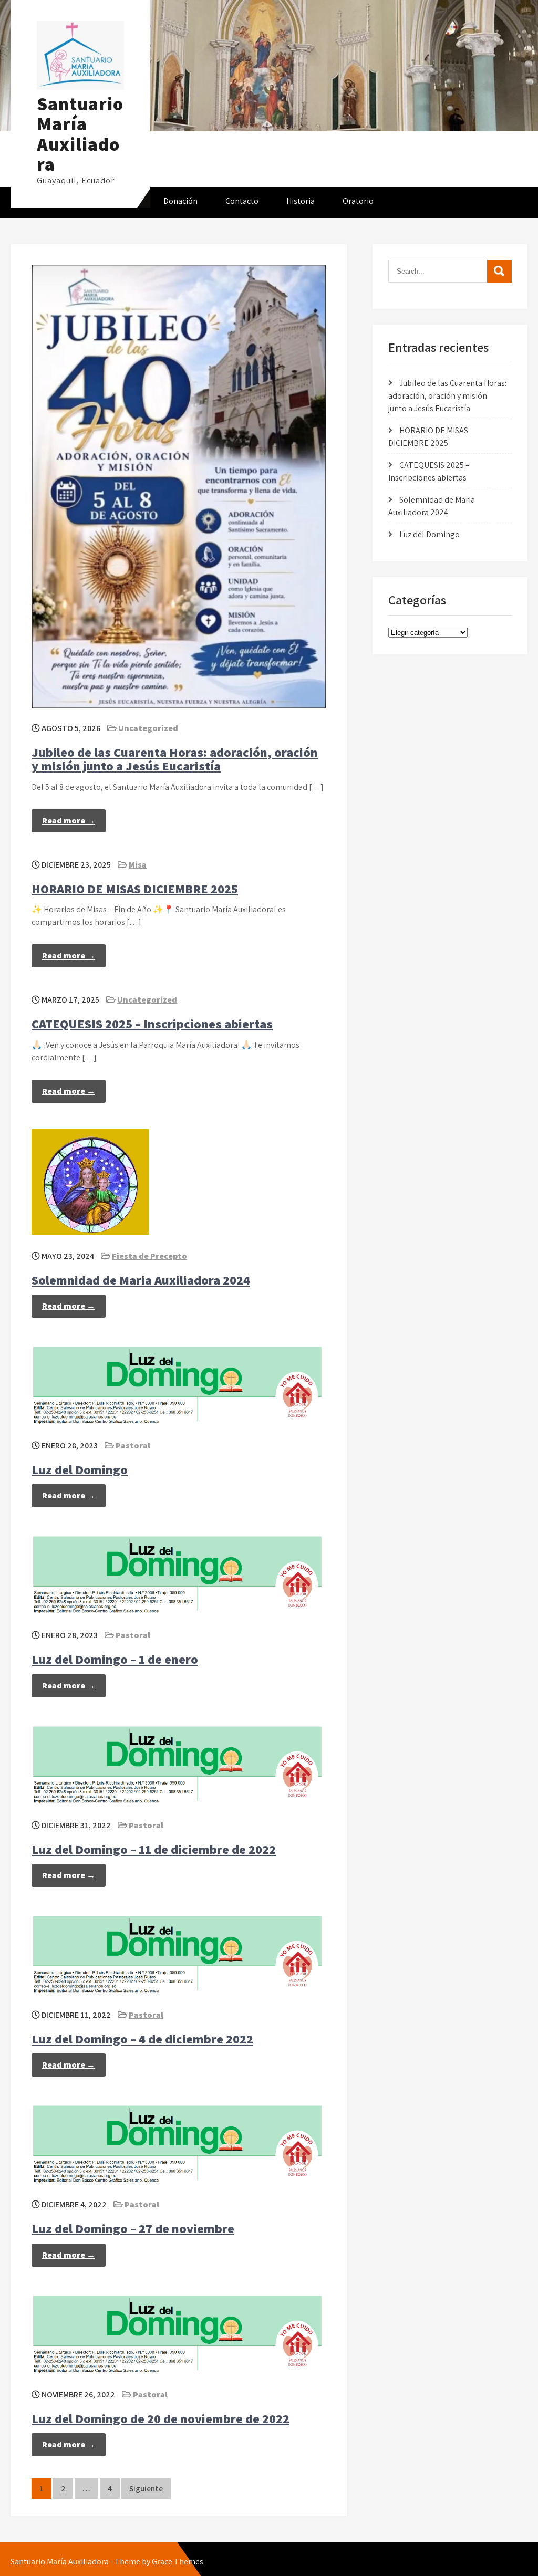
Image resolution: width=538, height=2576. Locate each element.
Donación (180, 201)
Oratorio (358, 201)
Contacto (242, 201)
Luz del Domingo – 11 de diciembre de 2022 (154, 1849)
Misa (138, 865)
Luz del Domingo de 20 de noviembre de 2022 (161, 2418)
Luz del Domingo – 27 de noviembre (133, 2228)
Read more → (69, 821)
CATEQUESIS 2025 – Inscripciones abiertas (152, 1024)
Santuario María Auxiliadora (80, 134)
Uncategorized (148, 728)
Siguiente (146, 2489)
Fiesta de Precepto (149, 1256)
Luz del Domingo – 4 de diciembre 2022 (142, 2039)
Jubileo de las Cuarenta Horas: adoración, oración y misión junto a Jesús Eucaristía (175, 759)
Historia (301, 201)
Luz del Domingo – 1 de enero (115, 1659)
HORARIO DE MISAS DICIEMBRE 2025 (135, 889)
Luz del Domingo (80, 1469)
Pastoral (133, 1446)
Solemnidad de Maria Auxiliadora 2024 (141, 1280)
